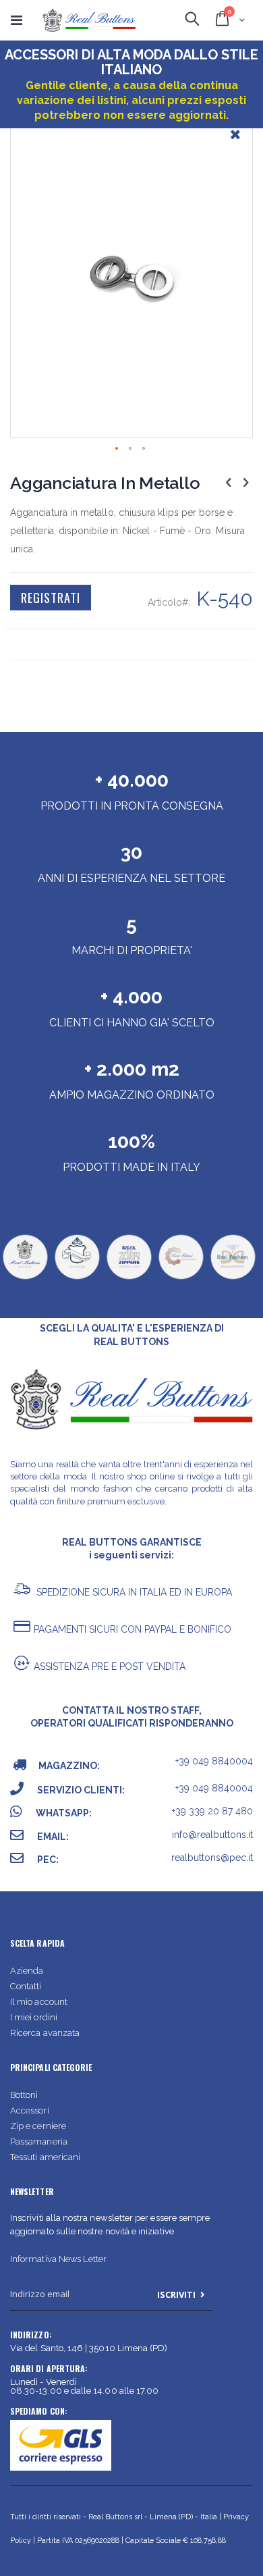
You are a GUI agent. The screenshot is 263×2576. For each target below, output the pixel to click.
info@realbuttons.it (212, 1835)
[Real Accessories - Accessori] (77, 1278)
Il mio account (39, 2002)
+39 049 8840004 (214, 1761)
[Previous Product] (229, 482)
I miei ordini (34, 2017)
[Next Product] (245, 482)
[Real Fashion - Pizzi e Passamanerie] (233, 1278)
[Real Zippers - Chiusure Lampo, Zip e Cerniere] (129, 1278)
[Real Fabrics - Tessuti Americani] (181, 1278)
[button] (235, 144)
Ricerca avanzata (45, 2033)
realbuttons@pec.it (212, 1858)
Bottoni (24, 2095)
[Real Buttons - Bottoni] (25, 1278)
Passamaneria (39, 2141)
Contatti (26, 1986)
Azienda (27, 1971)
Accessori (30, 2110)
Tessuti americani (45, 2157)
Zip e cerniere (38, 2126)
